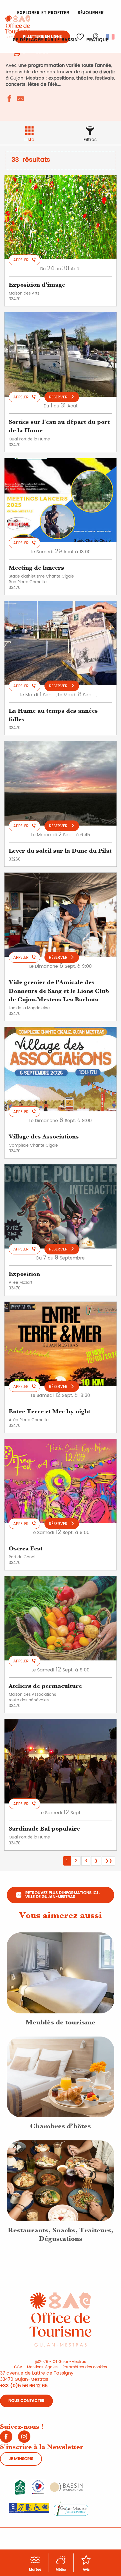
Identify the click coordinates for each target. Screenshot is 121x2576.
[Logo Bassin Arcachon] (66, 2487)
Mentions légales (42, 2367)
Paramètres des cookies (85, 2367)
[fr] (111, 37)
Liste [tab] (29, 140)
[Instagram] (24, 2439)
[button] (111, 37)
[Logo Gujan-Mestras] (71, 2508)
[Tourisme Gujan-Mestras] (18, 26)
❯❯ (109, 1861)
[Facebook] (6, 2439)
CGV (18, 2367)
